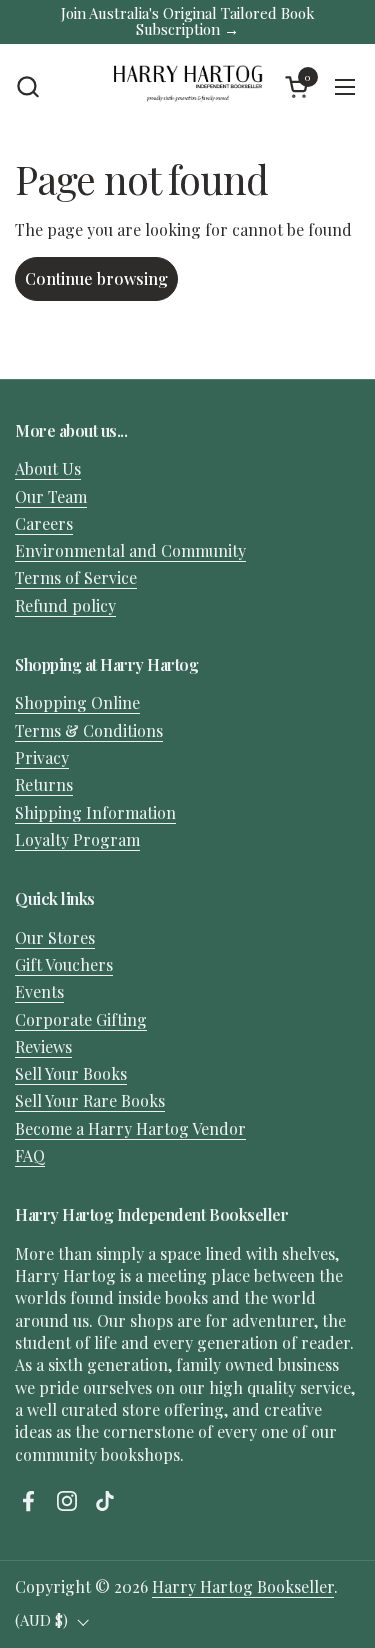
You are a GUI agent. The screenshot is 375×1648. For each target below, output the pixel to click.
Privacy (42, 757)
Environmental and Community (130, 550)
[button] (27, 86)
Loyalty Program (77, 839)
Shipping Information (95, 812)
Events (39, 991)
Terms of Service (76, 577)
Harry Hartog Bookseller (243, 1586)
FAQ (30, 1155)
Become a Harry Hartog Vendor (130, 1128)
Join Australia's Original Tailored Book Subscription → (188, 21)
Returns (44, 784)
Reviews (43, 1046)
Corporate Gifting (81, 1019)
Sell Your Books (71, 1073)
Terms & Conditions (89, 730)
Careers (44, 523)
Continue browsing (96, 278)
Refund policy (65, 605)
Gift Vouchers (64, 964)
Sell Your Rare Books (90, 1100)
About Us (48, 468)
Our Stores (55, 937)
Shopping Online (77, 702)
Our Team (51, 496)
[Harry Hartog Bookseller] (188, 87)
